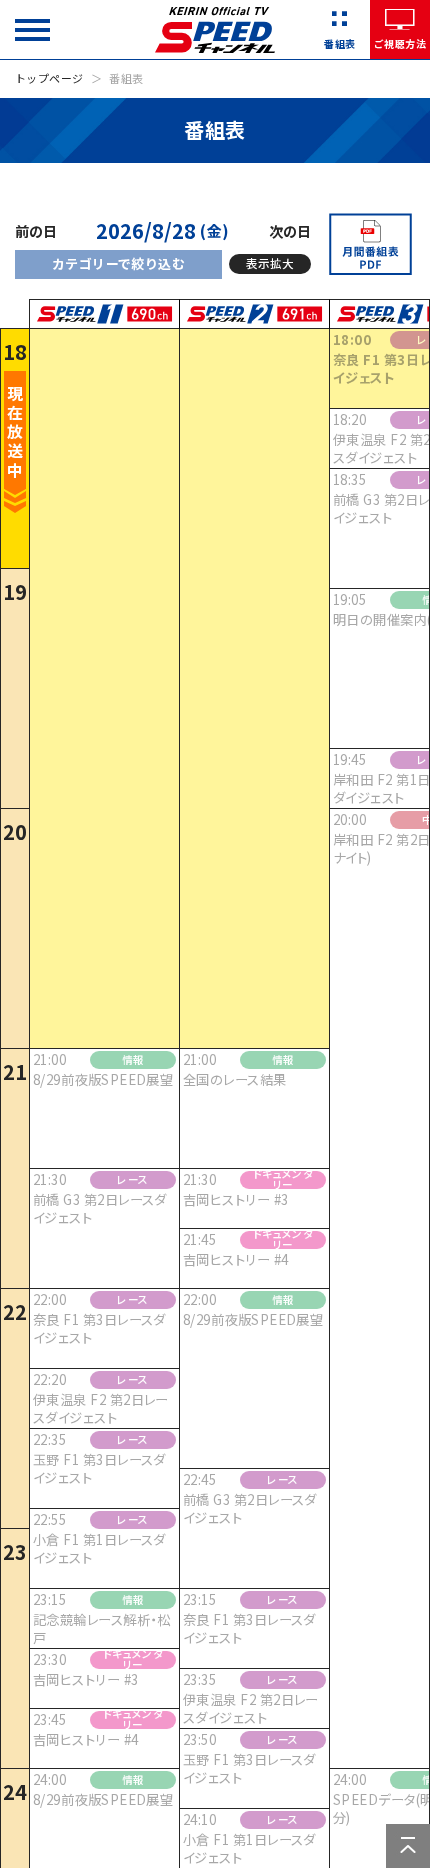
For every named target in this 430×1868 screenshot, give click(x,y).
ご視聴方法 (400, 43)
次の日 (290, 231)
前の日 (36, 231)
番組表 (339, 43)
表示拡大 (270, 263)
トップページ (49, 78)
